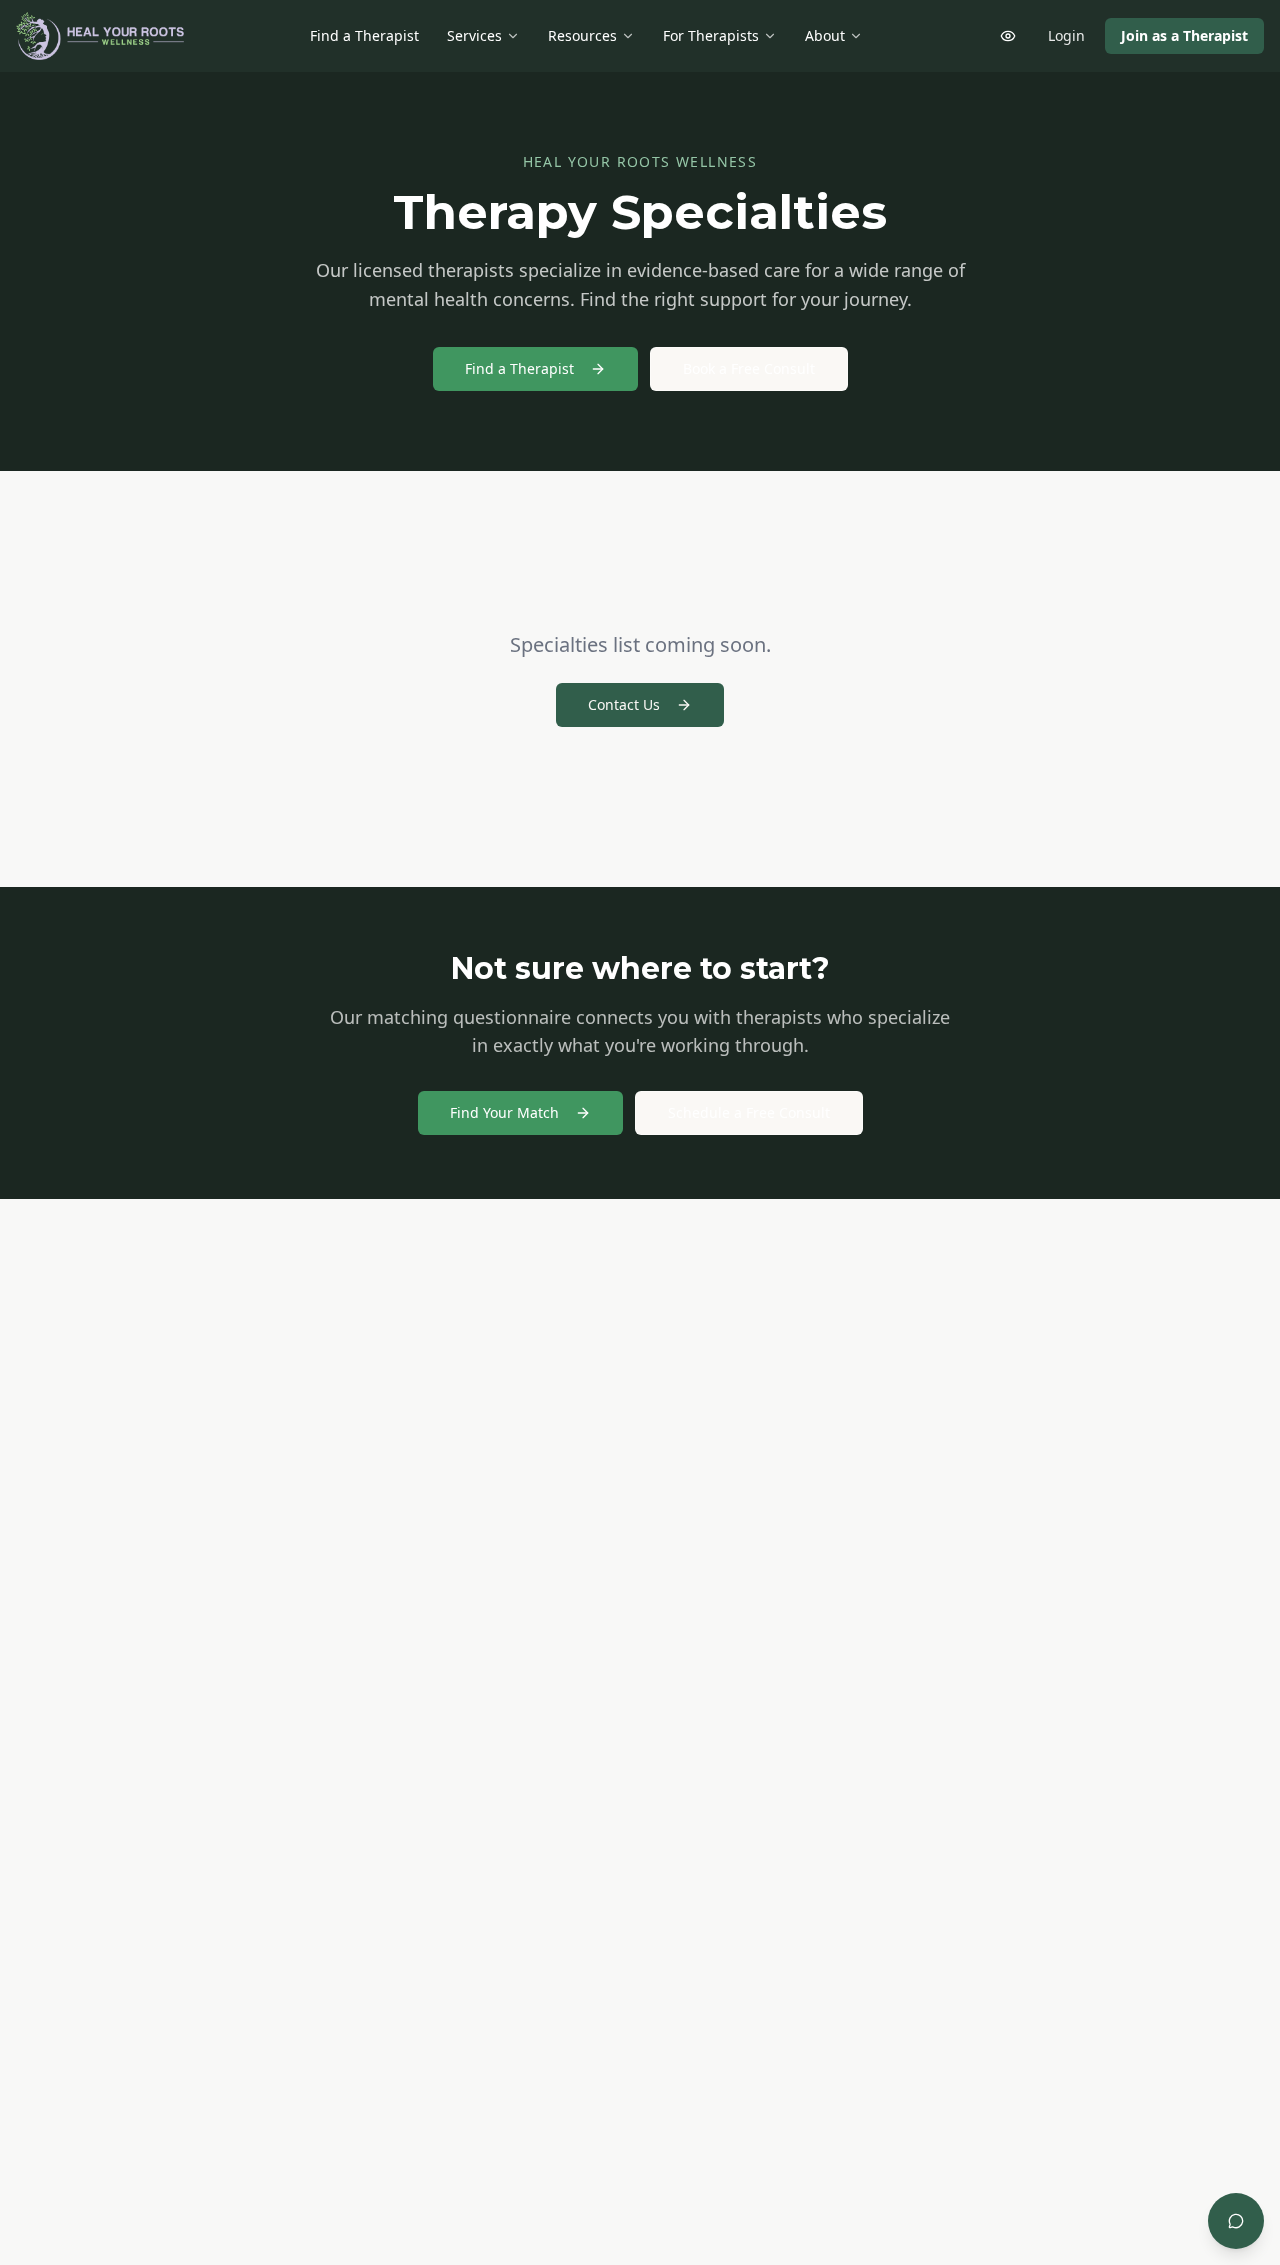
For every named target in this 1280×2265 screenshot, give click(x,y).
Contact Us (624, 704)
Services (474, 35)
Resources (582, 35)
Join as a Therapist (1184, 35)
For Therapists (711, 35)
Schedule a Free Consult (749, 1112)
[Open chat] (1236, 2221)
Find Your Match (504, 1112)
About (825, 35)
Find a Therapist (364, 35)
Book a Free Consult (749, 368)
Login (1066, 35)
